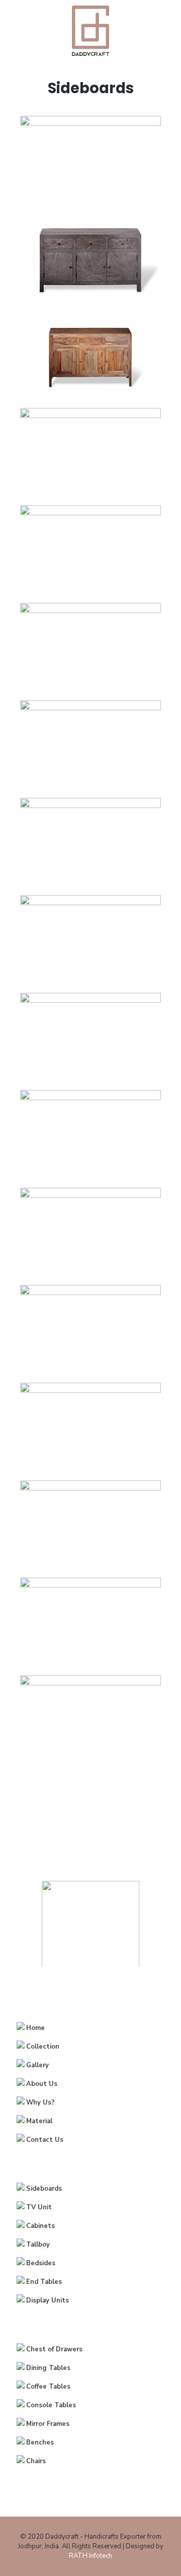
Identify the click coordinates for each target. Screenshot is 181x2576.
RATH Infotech (90, 2556)
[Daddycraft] (90, 30)
